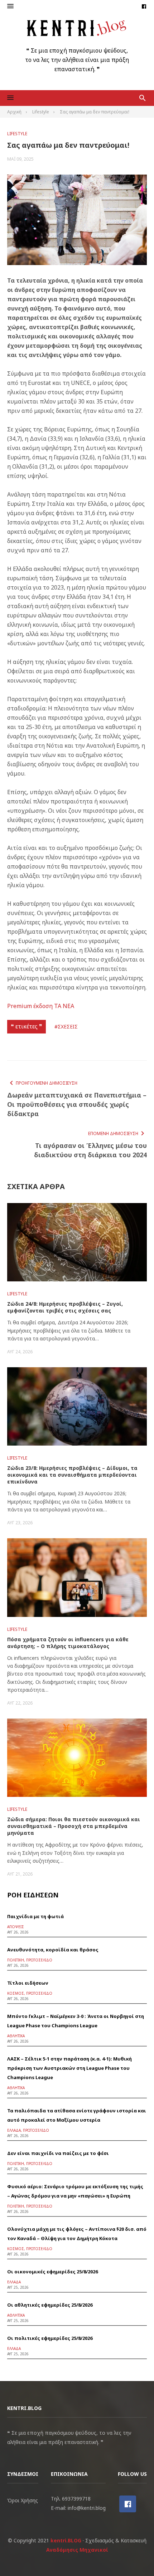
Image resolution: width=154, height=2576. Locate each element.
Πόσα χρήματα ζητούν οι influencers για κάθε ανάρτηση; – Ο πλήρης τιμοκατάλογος (68, 1643)
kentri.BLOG (66, 2540)
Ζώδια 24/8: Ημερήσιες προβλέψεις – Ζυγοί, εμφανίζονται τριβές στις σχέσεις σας (65, 1307)
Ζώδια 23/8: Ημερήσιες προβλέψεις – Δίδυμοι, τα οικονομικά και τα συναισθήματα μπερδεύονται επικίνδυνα (72, 1475)
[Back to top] (134, 2556)
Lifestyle (17, 134)
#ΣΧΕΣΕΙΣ (66, 1027)
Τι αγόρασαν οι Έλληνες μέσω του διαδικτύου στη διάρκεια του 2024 (90, 1150)
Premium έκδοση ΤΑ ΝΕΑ (41, 1006)
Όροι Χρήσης (23, 2500)
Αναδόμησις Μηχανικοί (77, 2550)
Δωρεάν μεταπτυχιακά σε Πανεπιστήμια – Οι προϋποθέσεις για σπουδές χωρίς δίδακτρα (77, 1104)
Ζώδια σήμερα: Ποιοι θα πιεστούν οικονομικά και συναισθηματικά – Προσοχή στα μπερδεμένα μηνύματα (74, 1826)
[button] (10, 6)
